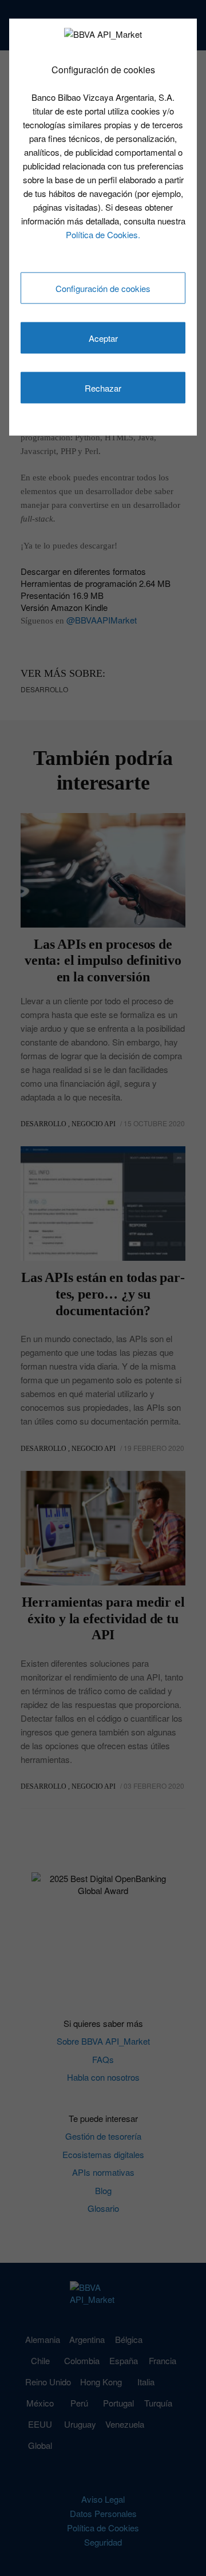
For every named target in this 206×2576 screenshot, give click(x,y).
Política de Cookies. (103, 234)
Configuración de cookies (103, 288)
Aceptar (103, 338)
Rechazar (103, 388)
